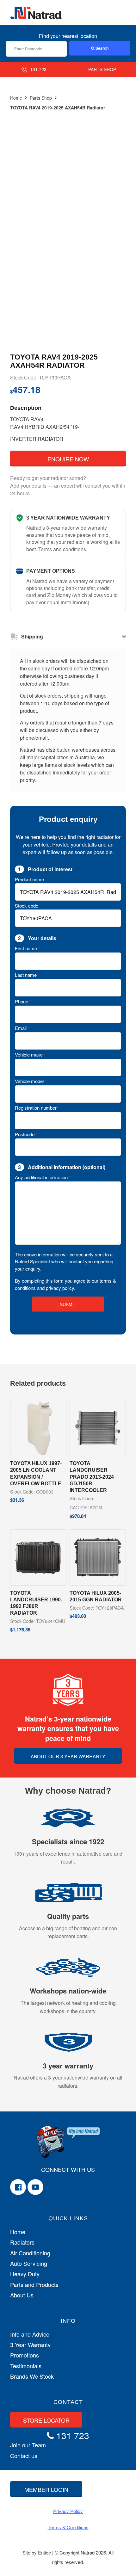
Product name (29, 879)
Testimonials (26, 2366)
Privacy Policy (68, 2511)
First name (27, 948)
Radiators (22, 2242)
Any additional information (43, 1177)
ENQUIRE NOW (68, 459)
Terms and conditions (62, 549)
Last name (27, 975)
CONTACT (68, 2402)
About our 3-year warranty (68, 1756)
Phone (23, 1001)
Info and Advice (30, 2334)
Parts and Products (34, 2285)
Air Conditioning (30, 2253)
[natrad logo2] (36, 13)
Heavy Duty (25, 2274)
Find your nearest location (68, 36)
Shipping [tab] (32, 636)
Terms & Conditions (68, 2527)
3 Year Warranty (30, 2345)
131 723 (38, 69)
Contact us (24, 2456)
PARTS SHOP (102, 69)
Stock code (27, 906)
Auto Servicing (29, 2263)
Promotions (25, 2355)
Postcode (26, 1134)
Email (22, 1028)
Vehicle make (30, 1054)
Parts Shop (41, 98)
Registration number (37, 1108)
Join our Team (28, 2445)
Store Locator (46, 2420)
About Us (22, 2295)
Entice (44, 2552)
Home (16, 98)
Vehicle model (31, 1081)
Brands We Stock (32, 2376)
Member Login (46, 2489)
